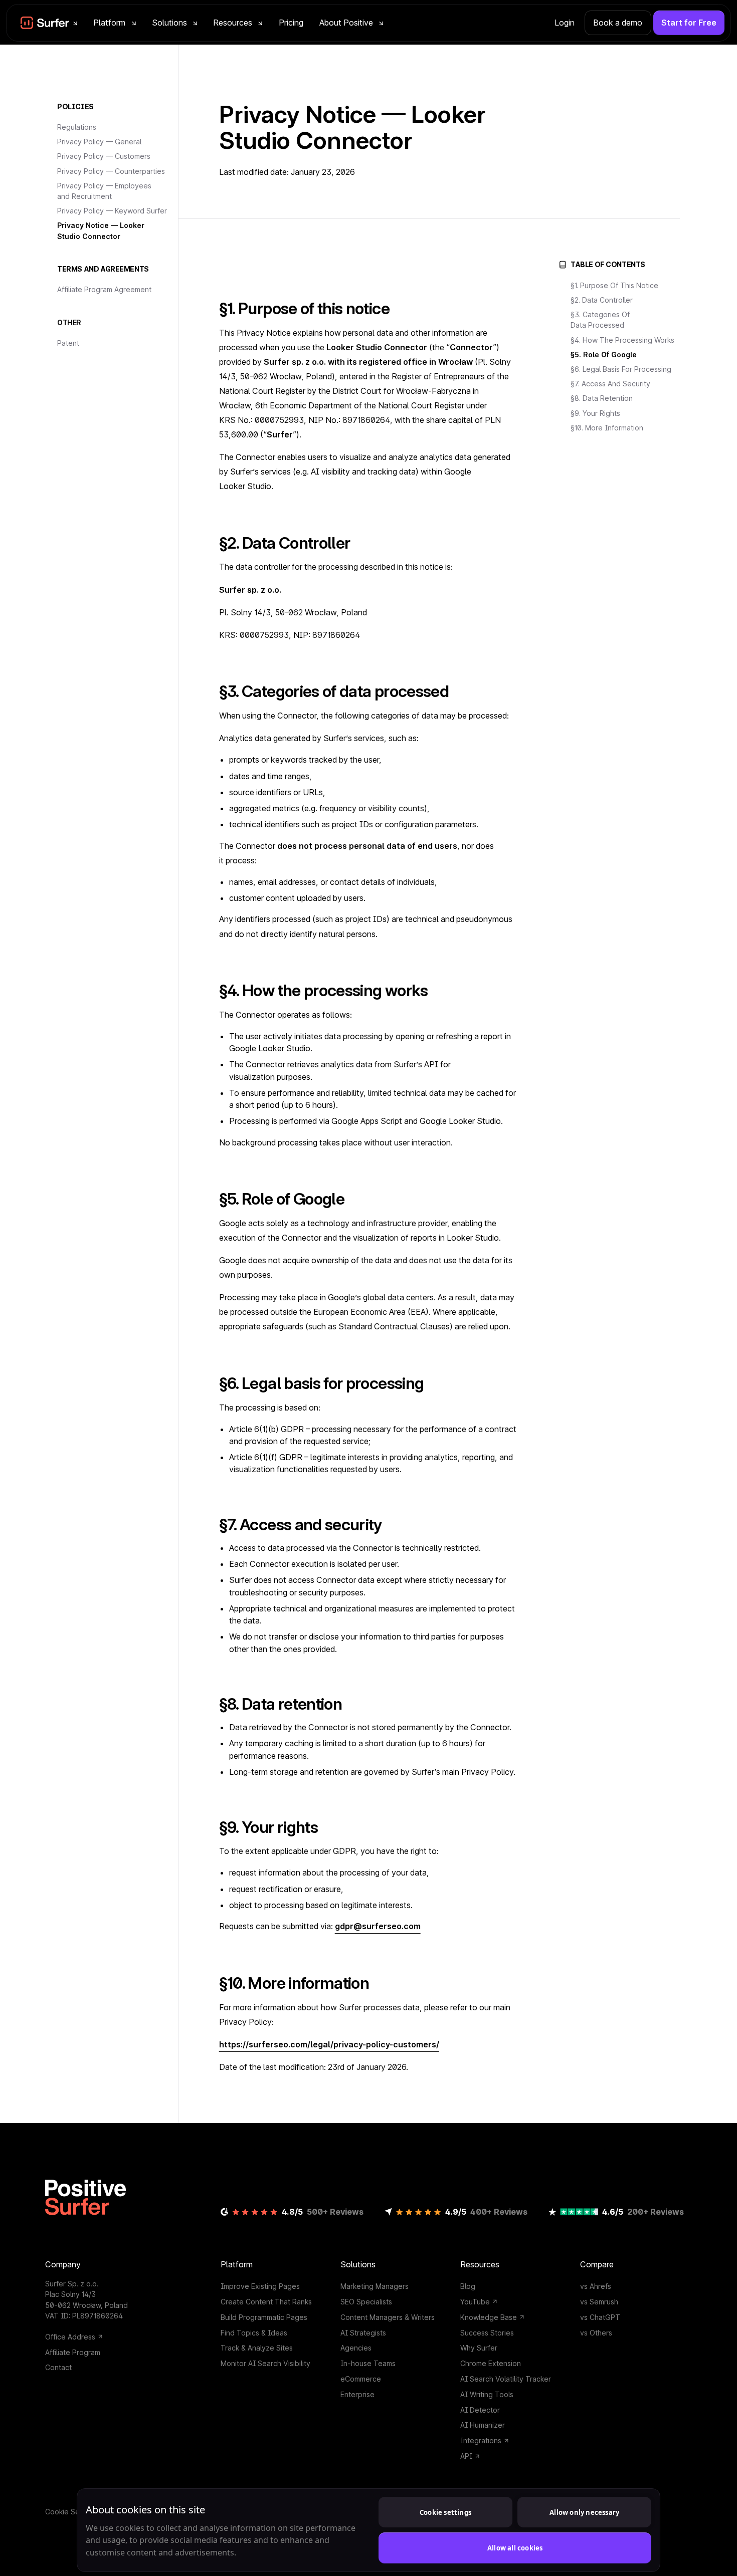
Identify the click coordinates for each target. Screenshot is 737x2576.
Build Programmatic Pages (264, 2317)
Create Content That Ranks (266, 2302)
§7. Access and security (610, 384)
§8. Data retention (602, 398)
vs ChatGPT (600, 2317)
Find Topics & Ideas (254, 2333)
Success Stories (487, 2333)
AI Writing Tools (487, 2394)
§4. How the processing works (622, 340)
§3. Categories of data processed (600, 320)
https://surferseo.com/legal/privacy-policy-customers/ (329, 2044)
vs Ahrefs (596, 2286)
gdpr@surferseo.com (378, 1926)
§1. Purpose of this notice (614, 285)
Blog (468, 2286)
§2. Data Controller (602, 300)
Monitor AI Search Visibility (265, 2363)
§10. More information (607, 428)
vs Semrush (599, 2302)
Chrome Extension (491, 2363)
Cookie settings (445, 2512)
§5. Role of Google (604, 355)
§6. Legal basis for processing (621, 369)
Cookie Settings (72, 2512)
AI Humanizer (483, 2425)
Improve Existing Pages (260, 2286)
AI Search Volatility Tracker (506, 2379)
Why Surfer (479, 2348)
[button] (49, 23)
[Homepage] (85, 2197)
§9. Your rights (595, 413)
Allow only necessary (584, 2512)
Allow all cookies (515, 2548)
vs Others (596, 2333)
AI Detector (480, 2410)
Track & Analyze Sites (257, 2348)
